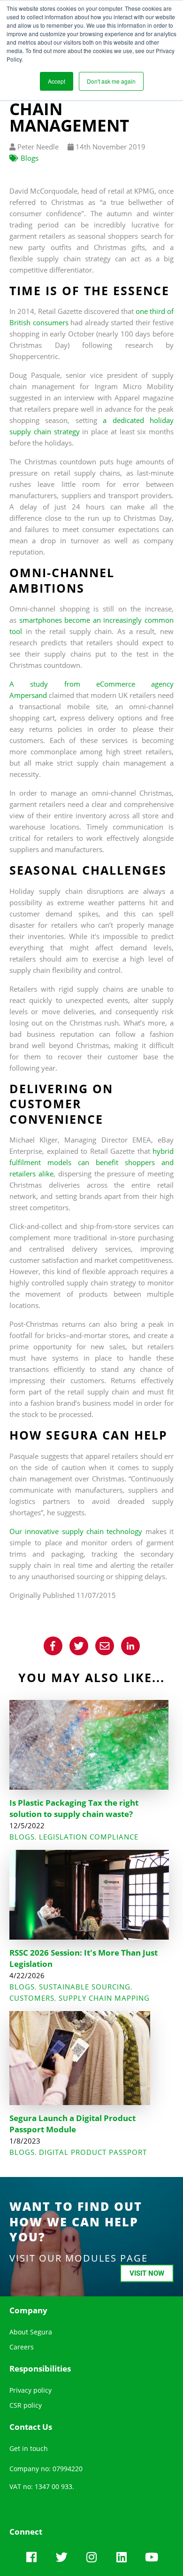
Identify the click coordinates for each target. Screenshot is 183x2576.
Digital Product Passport (93, 2152)
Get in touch (29, 2448)
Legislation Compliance (89, 1837)
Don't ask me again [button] (111, 81)
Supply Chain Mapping (104, 1998)
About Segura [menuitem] (31, 2332)
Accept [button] (57, 81)
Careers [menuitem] (22, 2347)
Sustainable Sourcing (85, 1987)
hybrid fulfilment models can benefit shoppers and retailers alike (91, 1162)
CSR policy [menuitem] (26, 2405)
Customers (32, 1998)
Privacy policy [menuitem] (30, 2390)
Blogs (30, 158)
